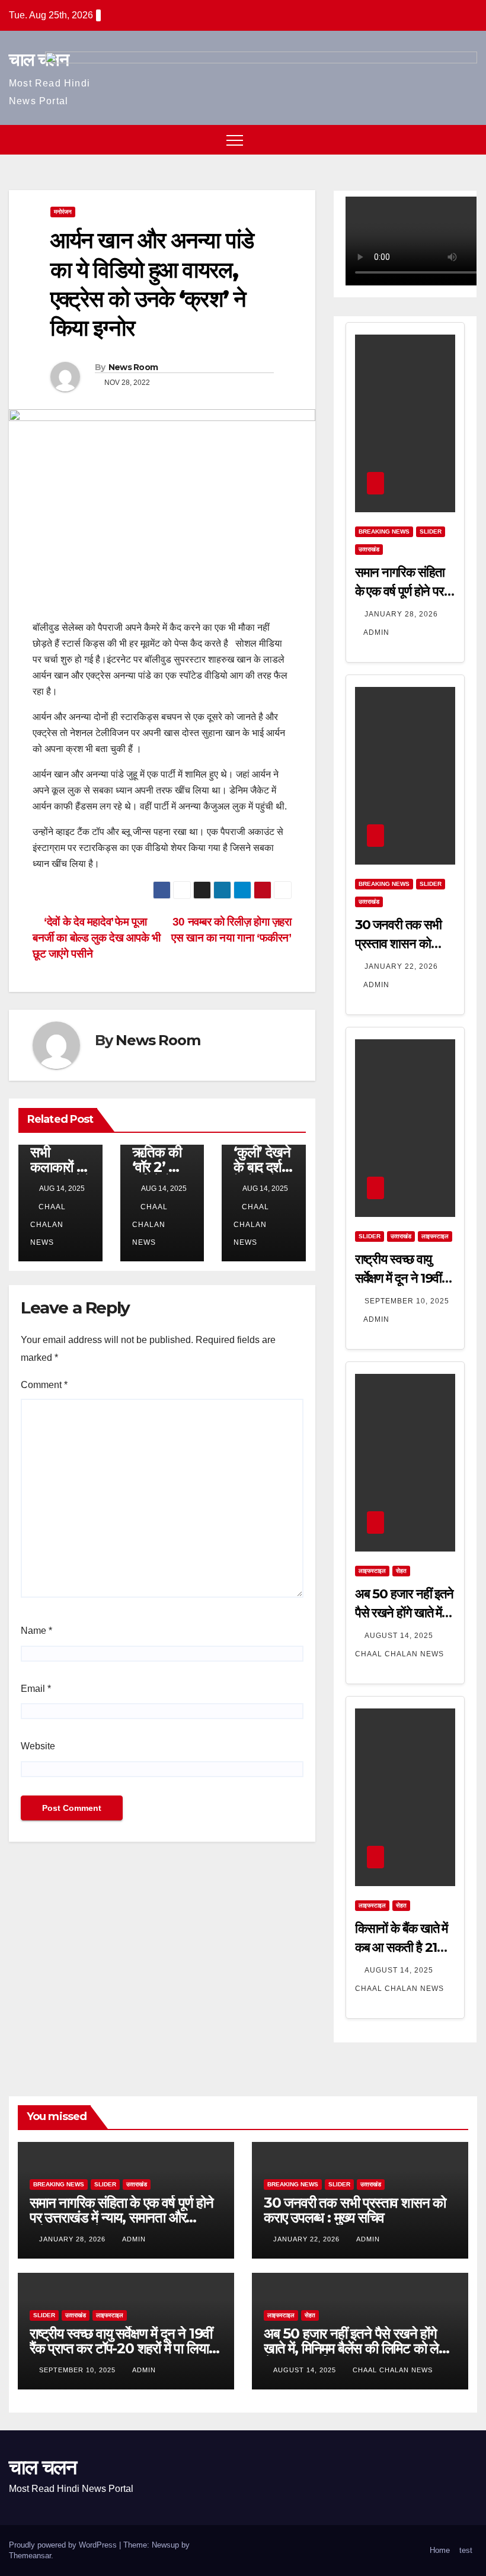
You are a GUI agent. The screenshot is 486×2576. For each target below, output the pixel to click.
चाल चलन (39, 60)
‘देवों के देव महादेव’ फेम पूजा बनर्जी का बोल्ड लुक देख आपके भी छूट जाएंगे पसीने (97, 938)
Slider (431, 531)
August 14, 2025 (400, 1636)
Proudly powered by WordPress (64, 2545)
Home (440, 2550)
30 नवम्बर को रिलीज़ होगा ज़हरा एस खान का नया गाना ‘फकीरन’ (231, 930)
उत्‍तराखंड (369, 549)
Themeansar (30, 2556)
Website (38, 1746)
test (466, 2550)
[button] (446, 139)
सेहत (401, 1571)
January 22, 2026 (401, 966)
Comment (44, 1385)
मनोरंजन (63, 212)
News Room (133, 367)
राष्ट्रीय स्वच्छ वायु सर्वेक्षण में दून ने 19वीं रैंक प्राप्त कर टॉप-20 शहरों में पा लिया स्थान (121, 2348)
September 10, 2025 (407, 1301)
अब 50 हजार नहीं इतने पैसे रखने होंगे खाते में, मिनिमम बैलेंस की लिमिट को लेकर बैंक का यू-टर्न (359, 2348)
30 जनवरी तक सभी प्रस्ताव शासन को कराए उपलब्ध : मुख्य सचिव (355, 2210)
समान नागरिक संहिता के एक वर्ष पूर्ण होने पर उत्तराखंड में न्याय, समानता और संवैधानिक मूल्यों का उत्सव (121, 2217)
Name (36, 1631)
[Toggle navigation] (235, 140)
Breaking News (384, 531)
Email (36, 1689)
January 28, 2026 (401, 614)
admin (376, 632)
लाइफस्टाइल (435, 1236)
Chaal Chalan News (48, 1225)
